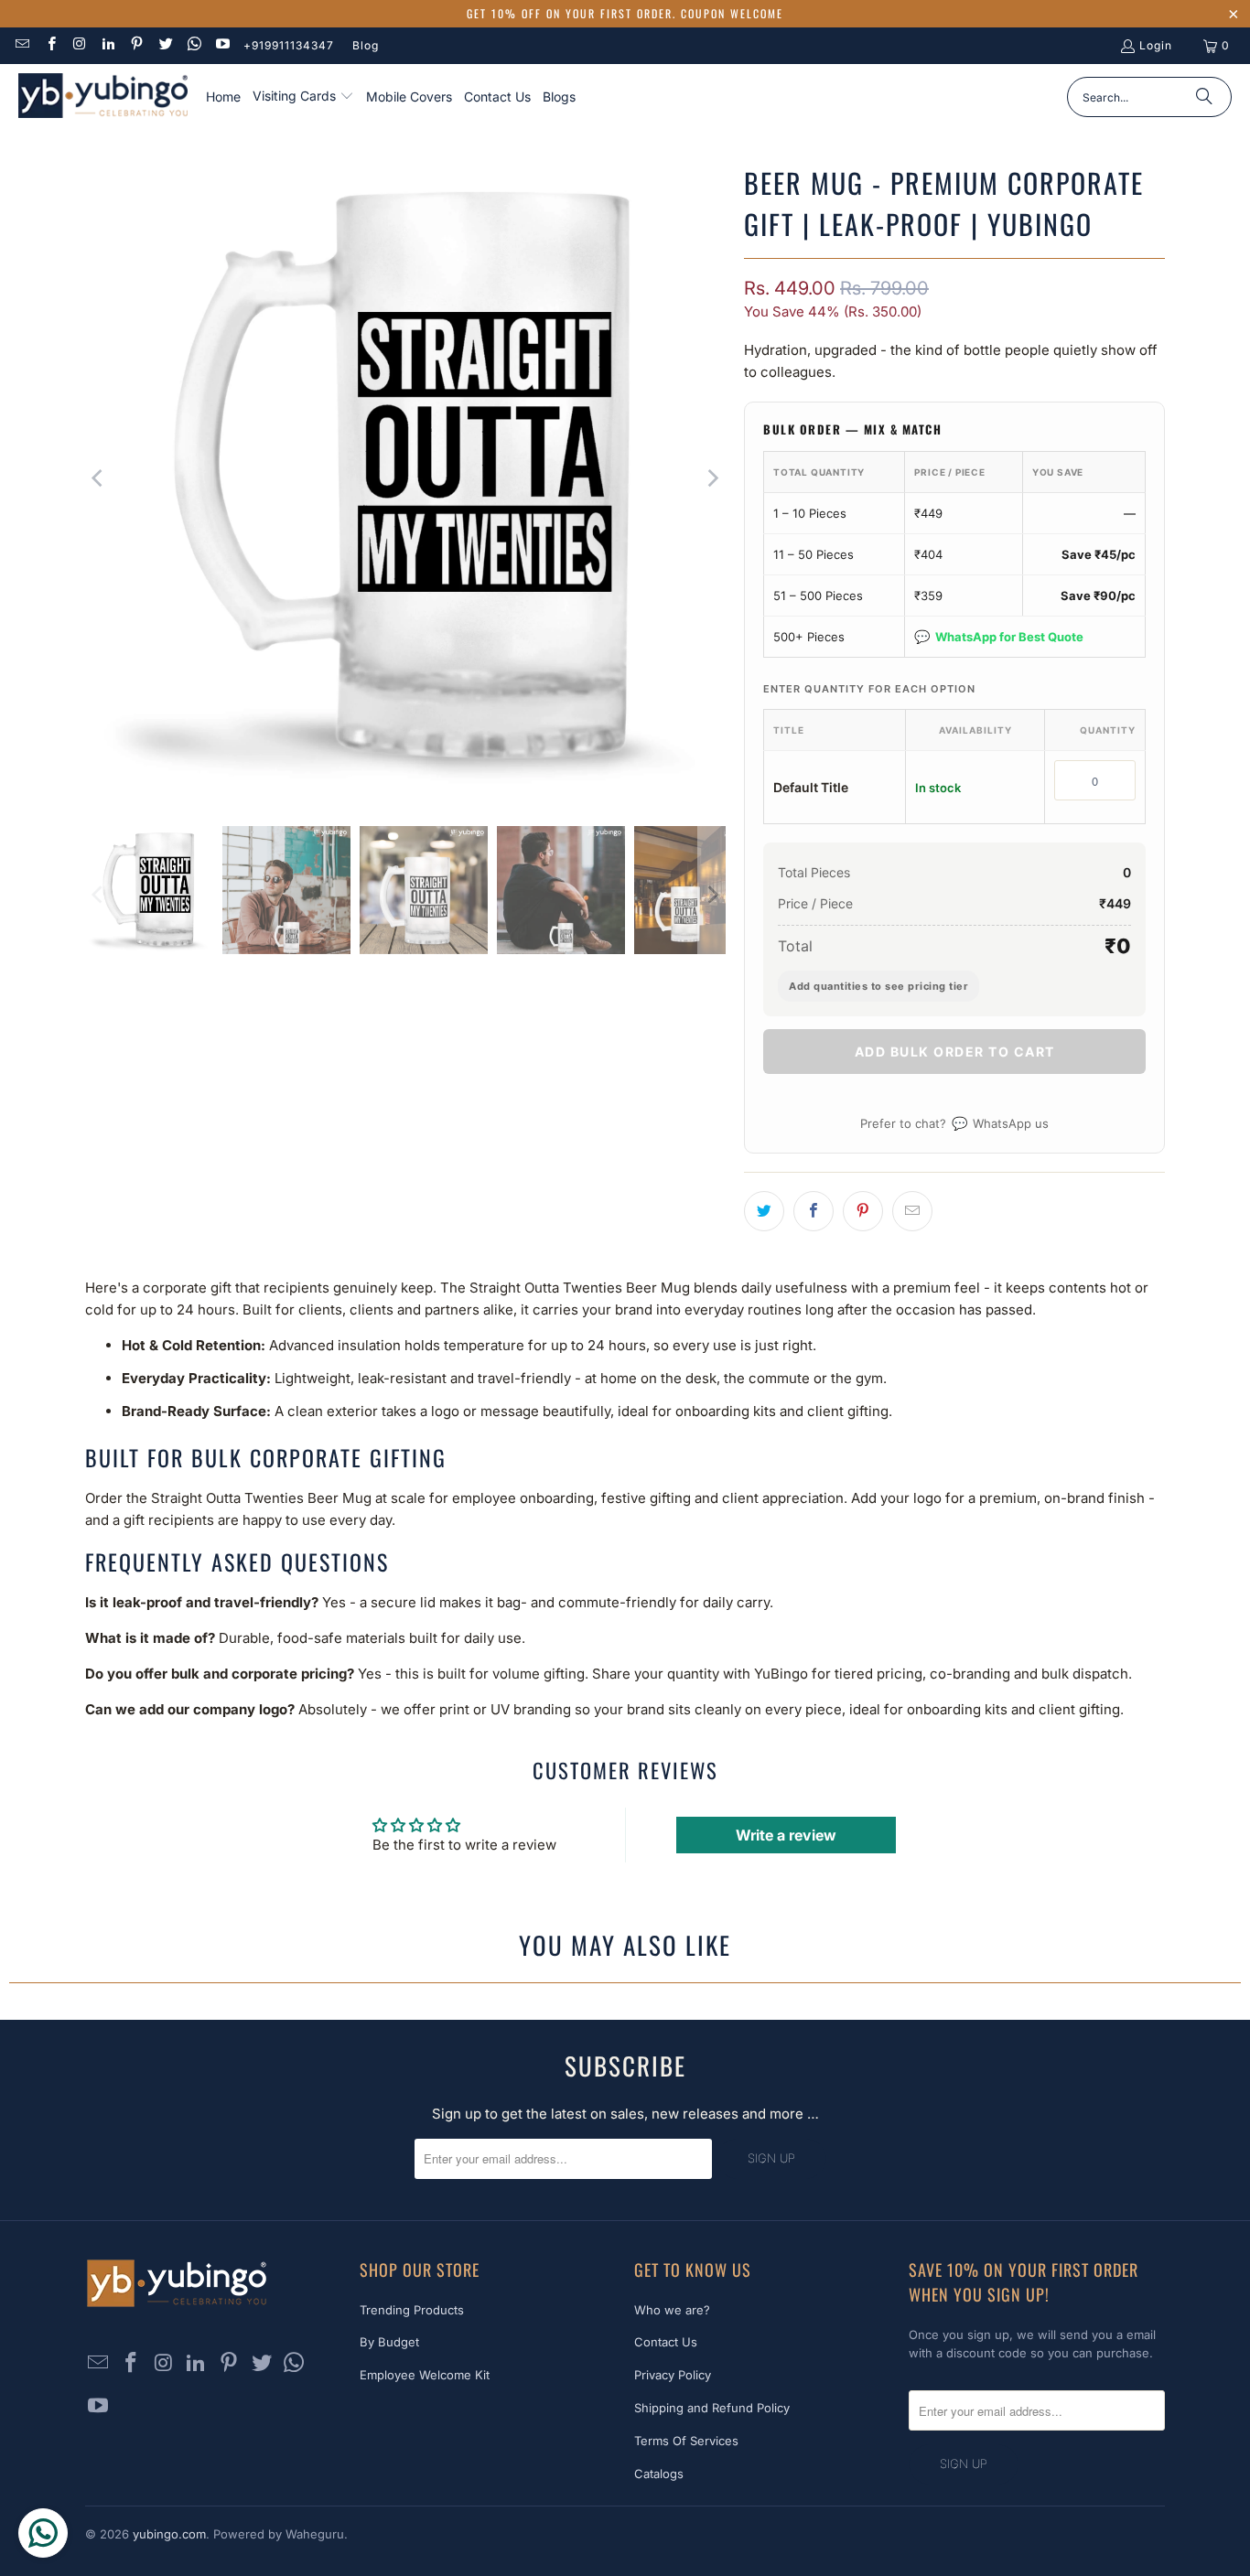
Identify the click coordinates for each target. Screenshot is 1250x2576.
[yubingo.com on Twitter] (164, 45)
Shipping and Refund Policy (712, 2408)
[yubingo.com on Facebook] (50, 45)
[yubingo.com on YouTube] (222, 45)
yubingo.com (169, 2534)
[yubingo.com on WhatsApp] (194, 45)
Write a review (786, 1835)
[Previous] (99, 478)
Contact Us (666, 2342)
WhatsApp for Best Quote (999, 636)
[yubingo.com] (103, 97)
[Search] (1204, 97)
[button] (303, 97)
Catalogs (659, 2474)
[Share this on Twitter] (764, 1211)
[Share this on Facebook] (814, 1211)
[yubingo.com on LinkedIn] (108, 45)
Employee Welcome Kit (425, 2375)
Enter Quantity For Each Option (869, 689)
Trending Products (412, 2310)
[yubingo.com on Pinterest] (136, 45)
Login (1156, 45)
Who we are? (672, 2310)
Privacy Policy (673, 2375)
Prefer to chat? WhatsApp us (954, 1123)
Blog (366, 45)
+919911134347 (289, 45)
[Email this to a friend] (912, 1211)
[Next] (712, 478)
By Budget (389, 2342)
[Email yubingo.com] (22, 45)
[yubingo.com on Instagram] (79, 45)
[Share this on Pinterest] (863, 1211)
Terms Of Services (686, 2441)
